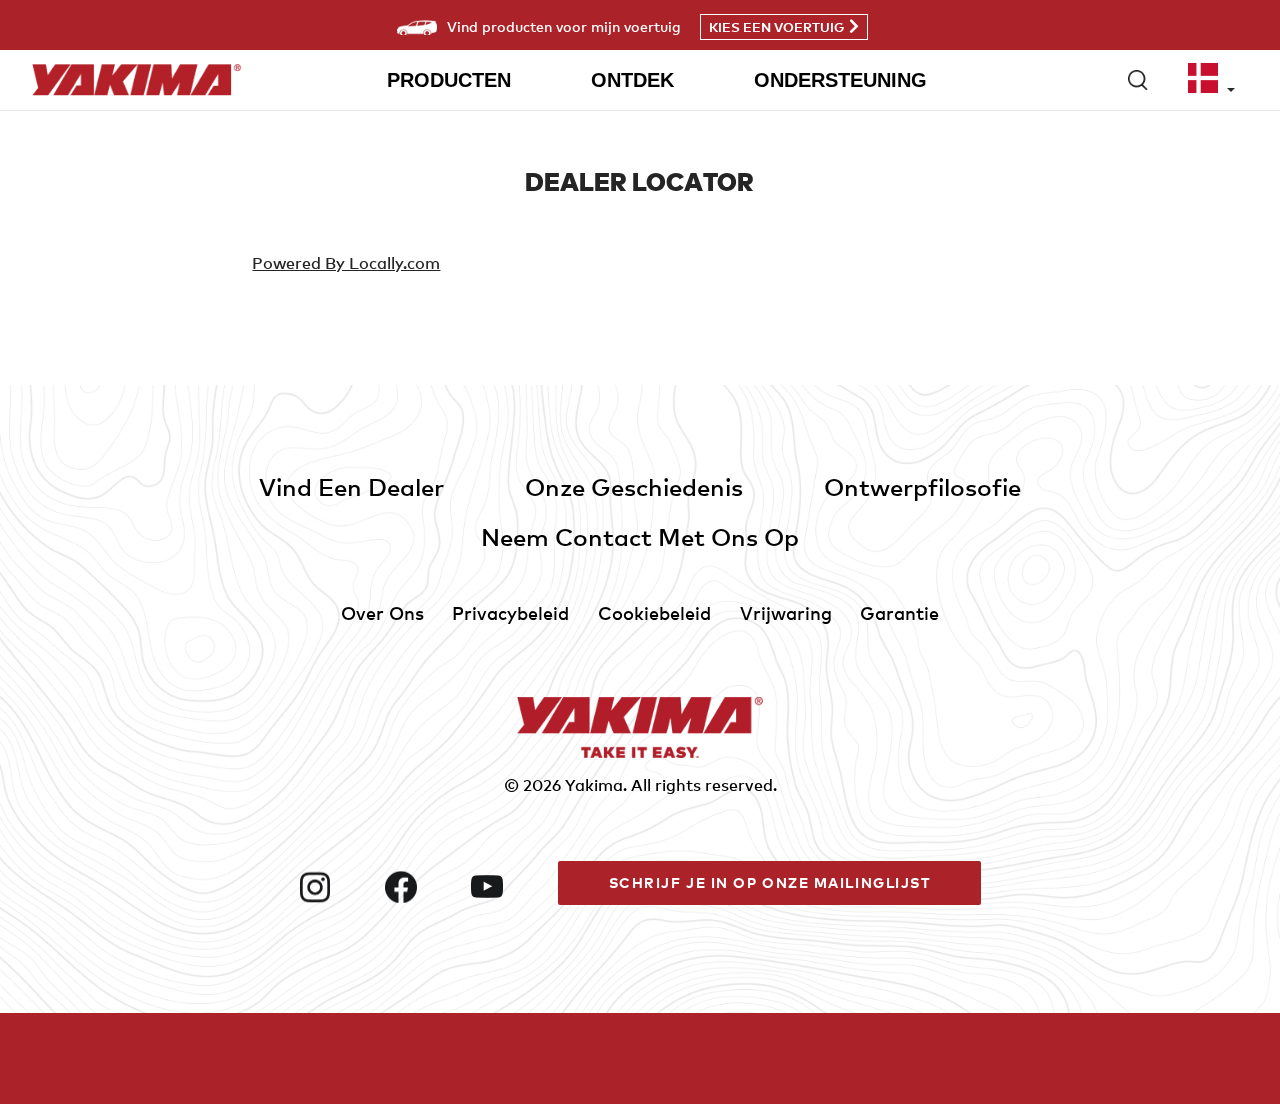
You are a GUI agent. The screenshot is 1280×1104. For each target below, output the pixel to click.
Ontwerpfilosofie (922, 486)
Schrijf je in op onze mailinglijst (770, 882)
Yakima (594, 785)
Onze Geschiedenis (634, 486)
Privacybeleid (510, 612)
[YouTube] (506, 887)
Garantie (899, 612)
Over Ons (382, 612)
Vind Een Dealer (351, 486)
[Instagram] (334, 887)
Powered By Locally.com (346, 263)
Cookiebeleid (654, 612)
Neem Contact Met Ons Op (640, 536)
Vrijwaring (786, 612)
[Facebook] (420, 887)
